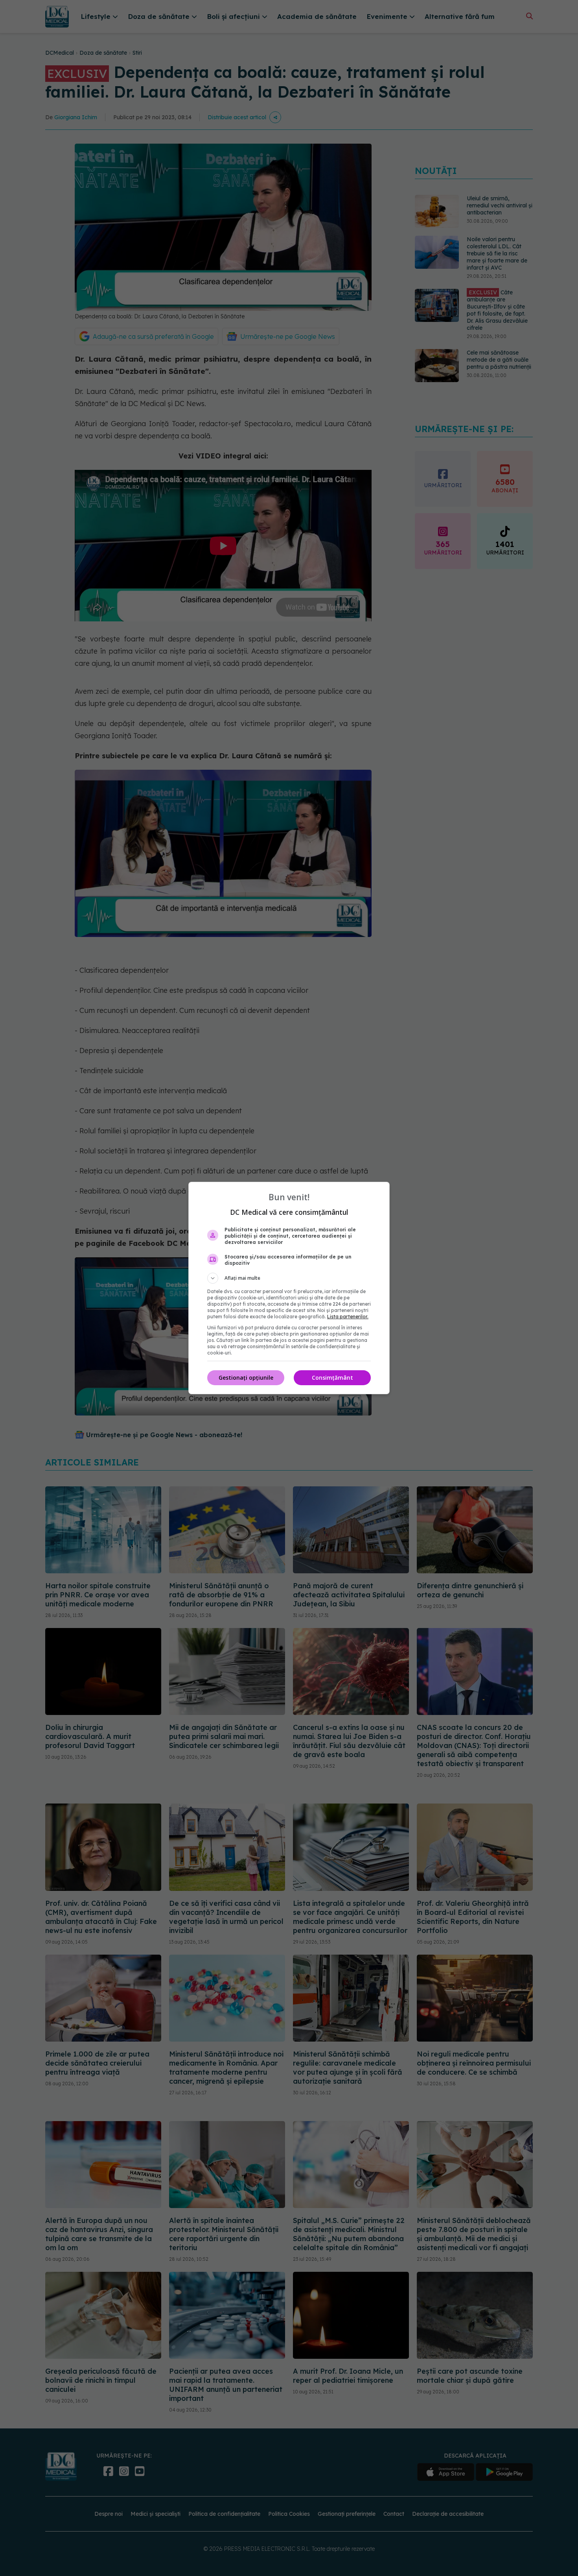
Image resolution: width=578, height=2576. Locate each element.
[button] (289, 1278)
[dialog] (289, 1288)
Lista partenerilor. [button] (348, 1317)
